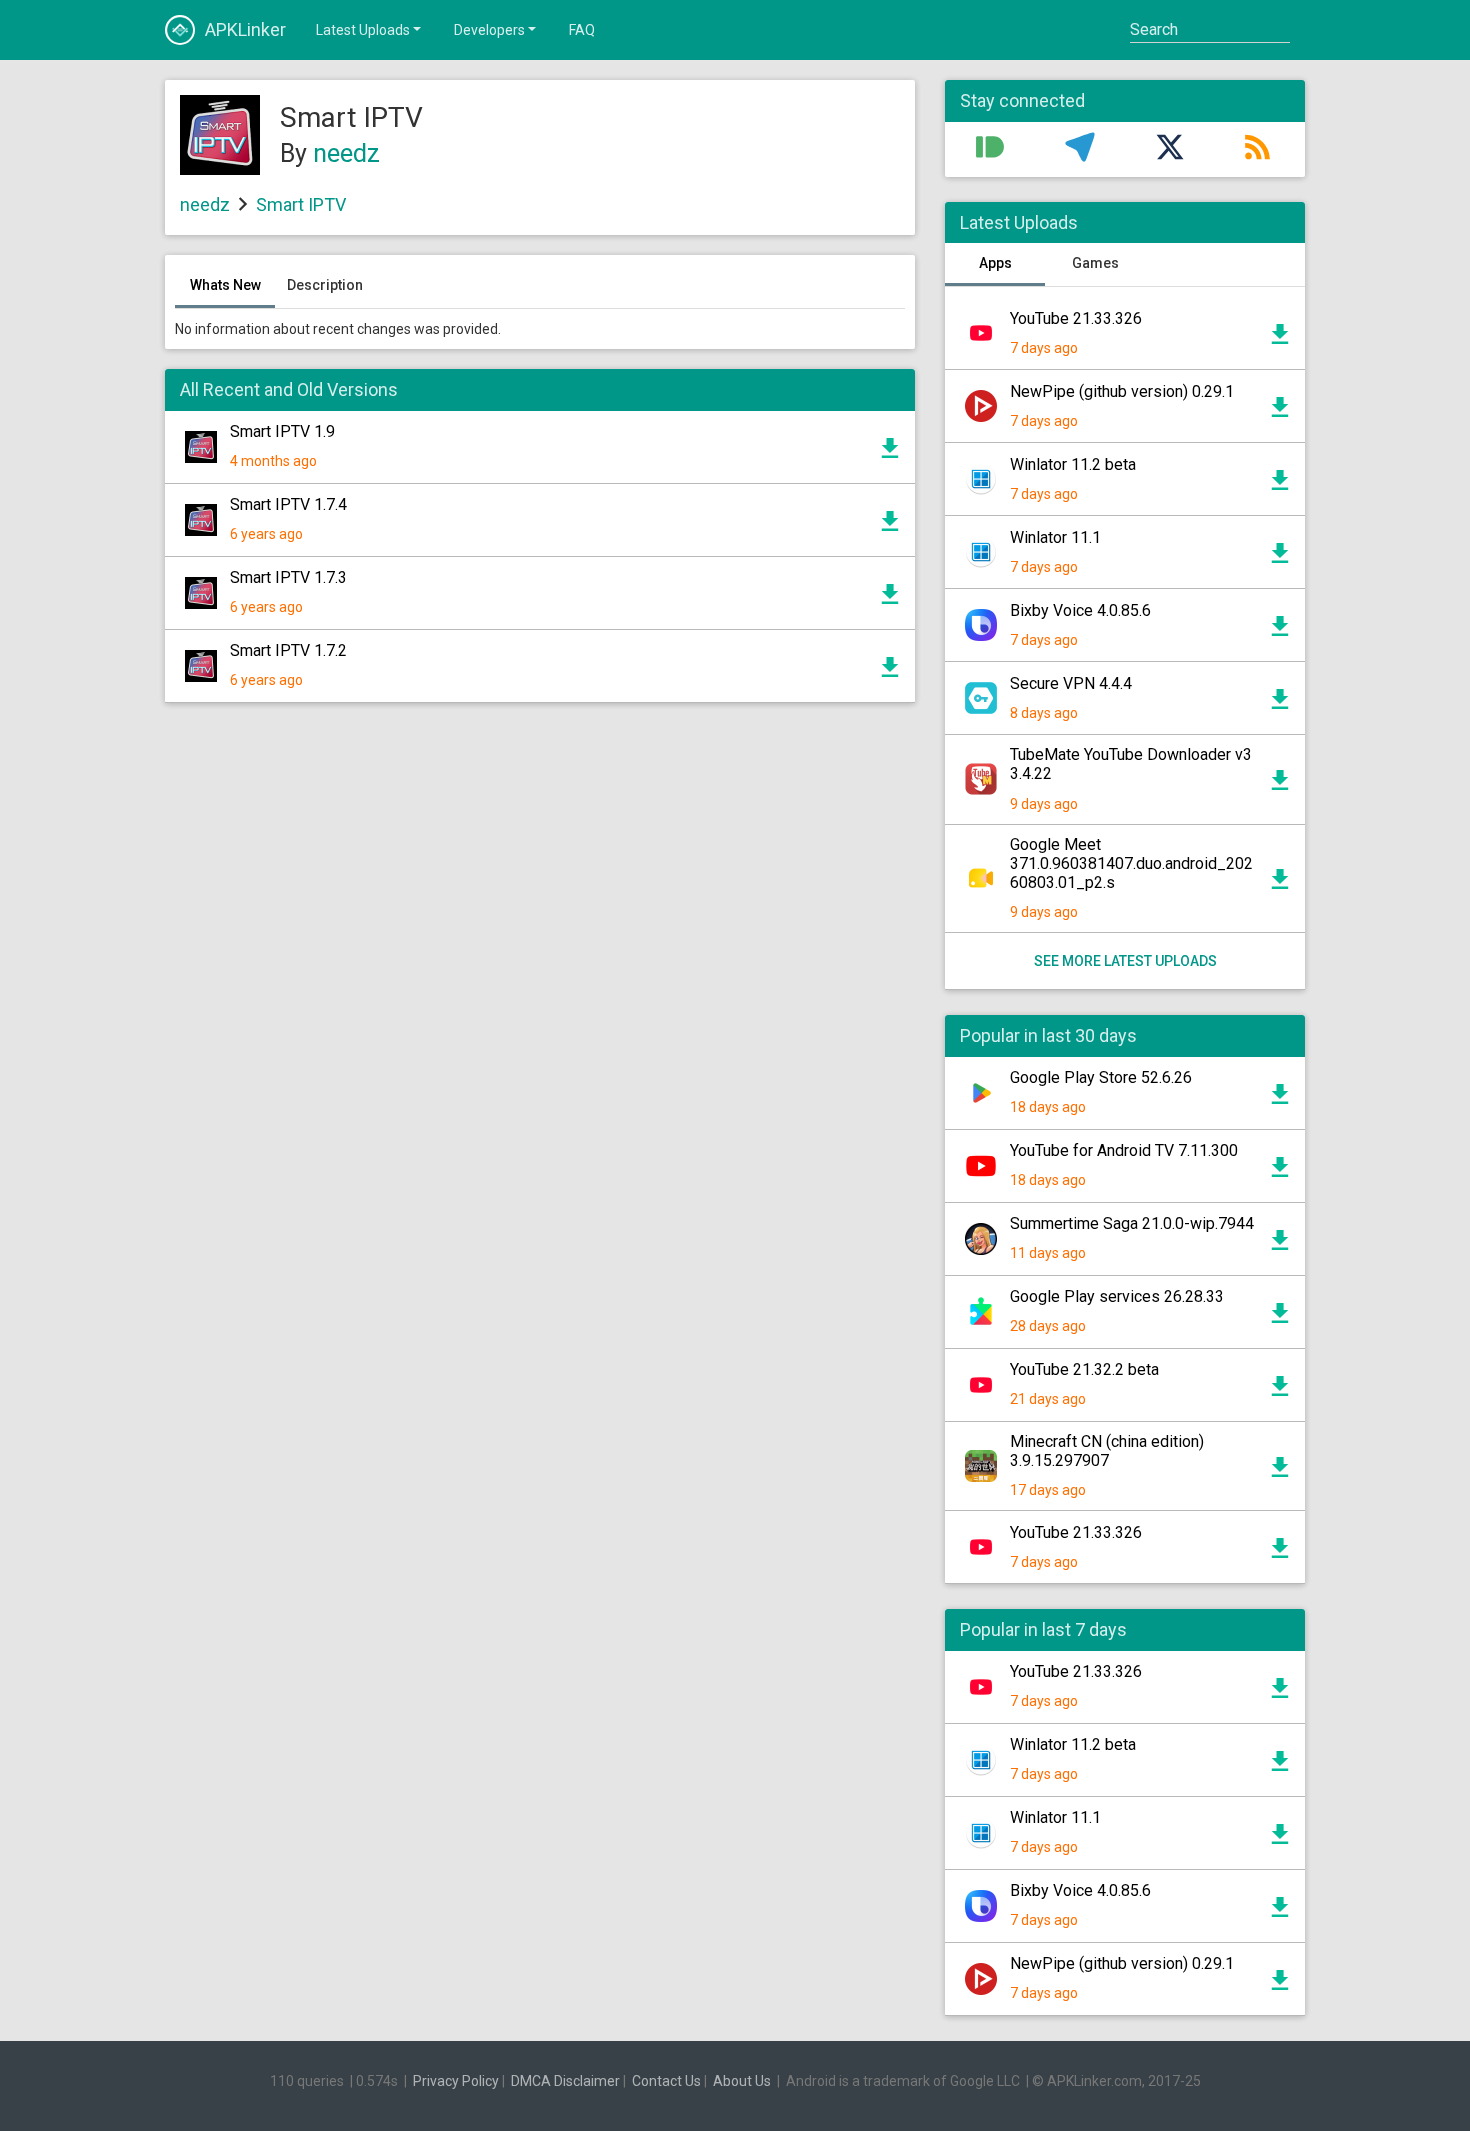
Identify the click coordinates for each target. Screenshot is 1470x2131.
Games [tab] (1095, 263)
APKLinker (245, 29)
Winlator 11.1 (1055, 537)
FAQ (582, 30)
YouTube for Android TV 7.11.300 (1124, 1150)
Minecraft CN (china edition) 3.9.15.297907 (1107, 1451)
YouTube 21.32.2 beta (1084, 1369)
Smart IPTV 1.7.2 (288, 650)
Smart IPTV (301, 204)
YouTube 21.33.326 (1076, 318)
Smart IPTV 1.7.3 (288, 577)
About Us (742, 2081)
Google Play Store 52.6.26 (1101, 1077)
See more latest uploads (1125, 961)
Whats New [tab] (225, 285)
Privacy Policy (456, 2081)
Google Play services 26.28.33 (1117, 1296)
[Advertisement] (540, 958)
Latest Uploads (363, 30)
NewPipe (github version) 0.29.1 (1122, 391)
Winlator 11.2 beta (1073, 464)
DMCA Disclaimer (565, 2081)
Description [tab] (325, 285)
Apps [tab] (995, 263)
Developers (489, 30)
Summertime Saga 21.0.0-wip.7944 (1132, 1223)
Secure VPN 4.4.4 (1071, 683)
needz (346, 153)
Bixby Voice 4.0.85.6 (1080, 610)
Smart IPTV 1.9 (282, 431)
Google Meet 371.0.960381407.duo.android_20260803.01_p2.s (1131, 863)
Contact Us (666, 2081)
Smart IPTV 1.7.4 (288, 504)
